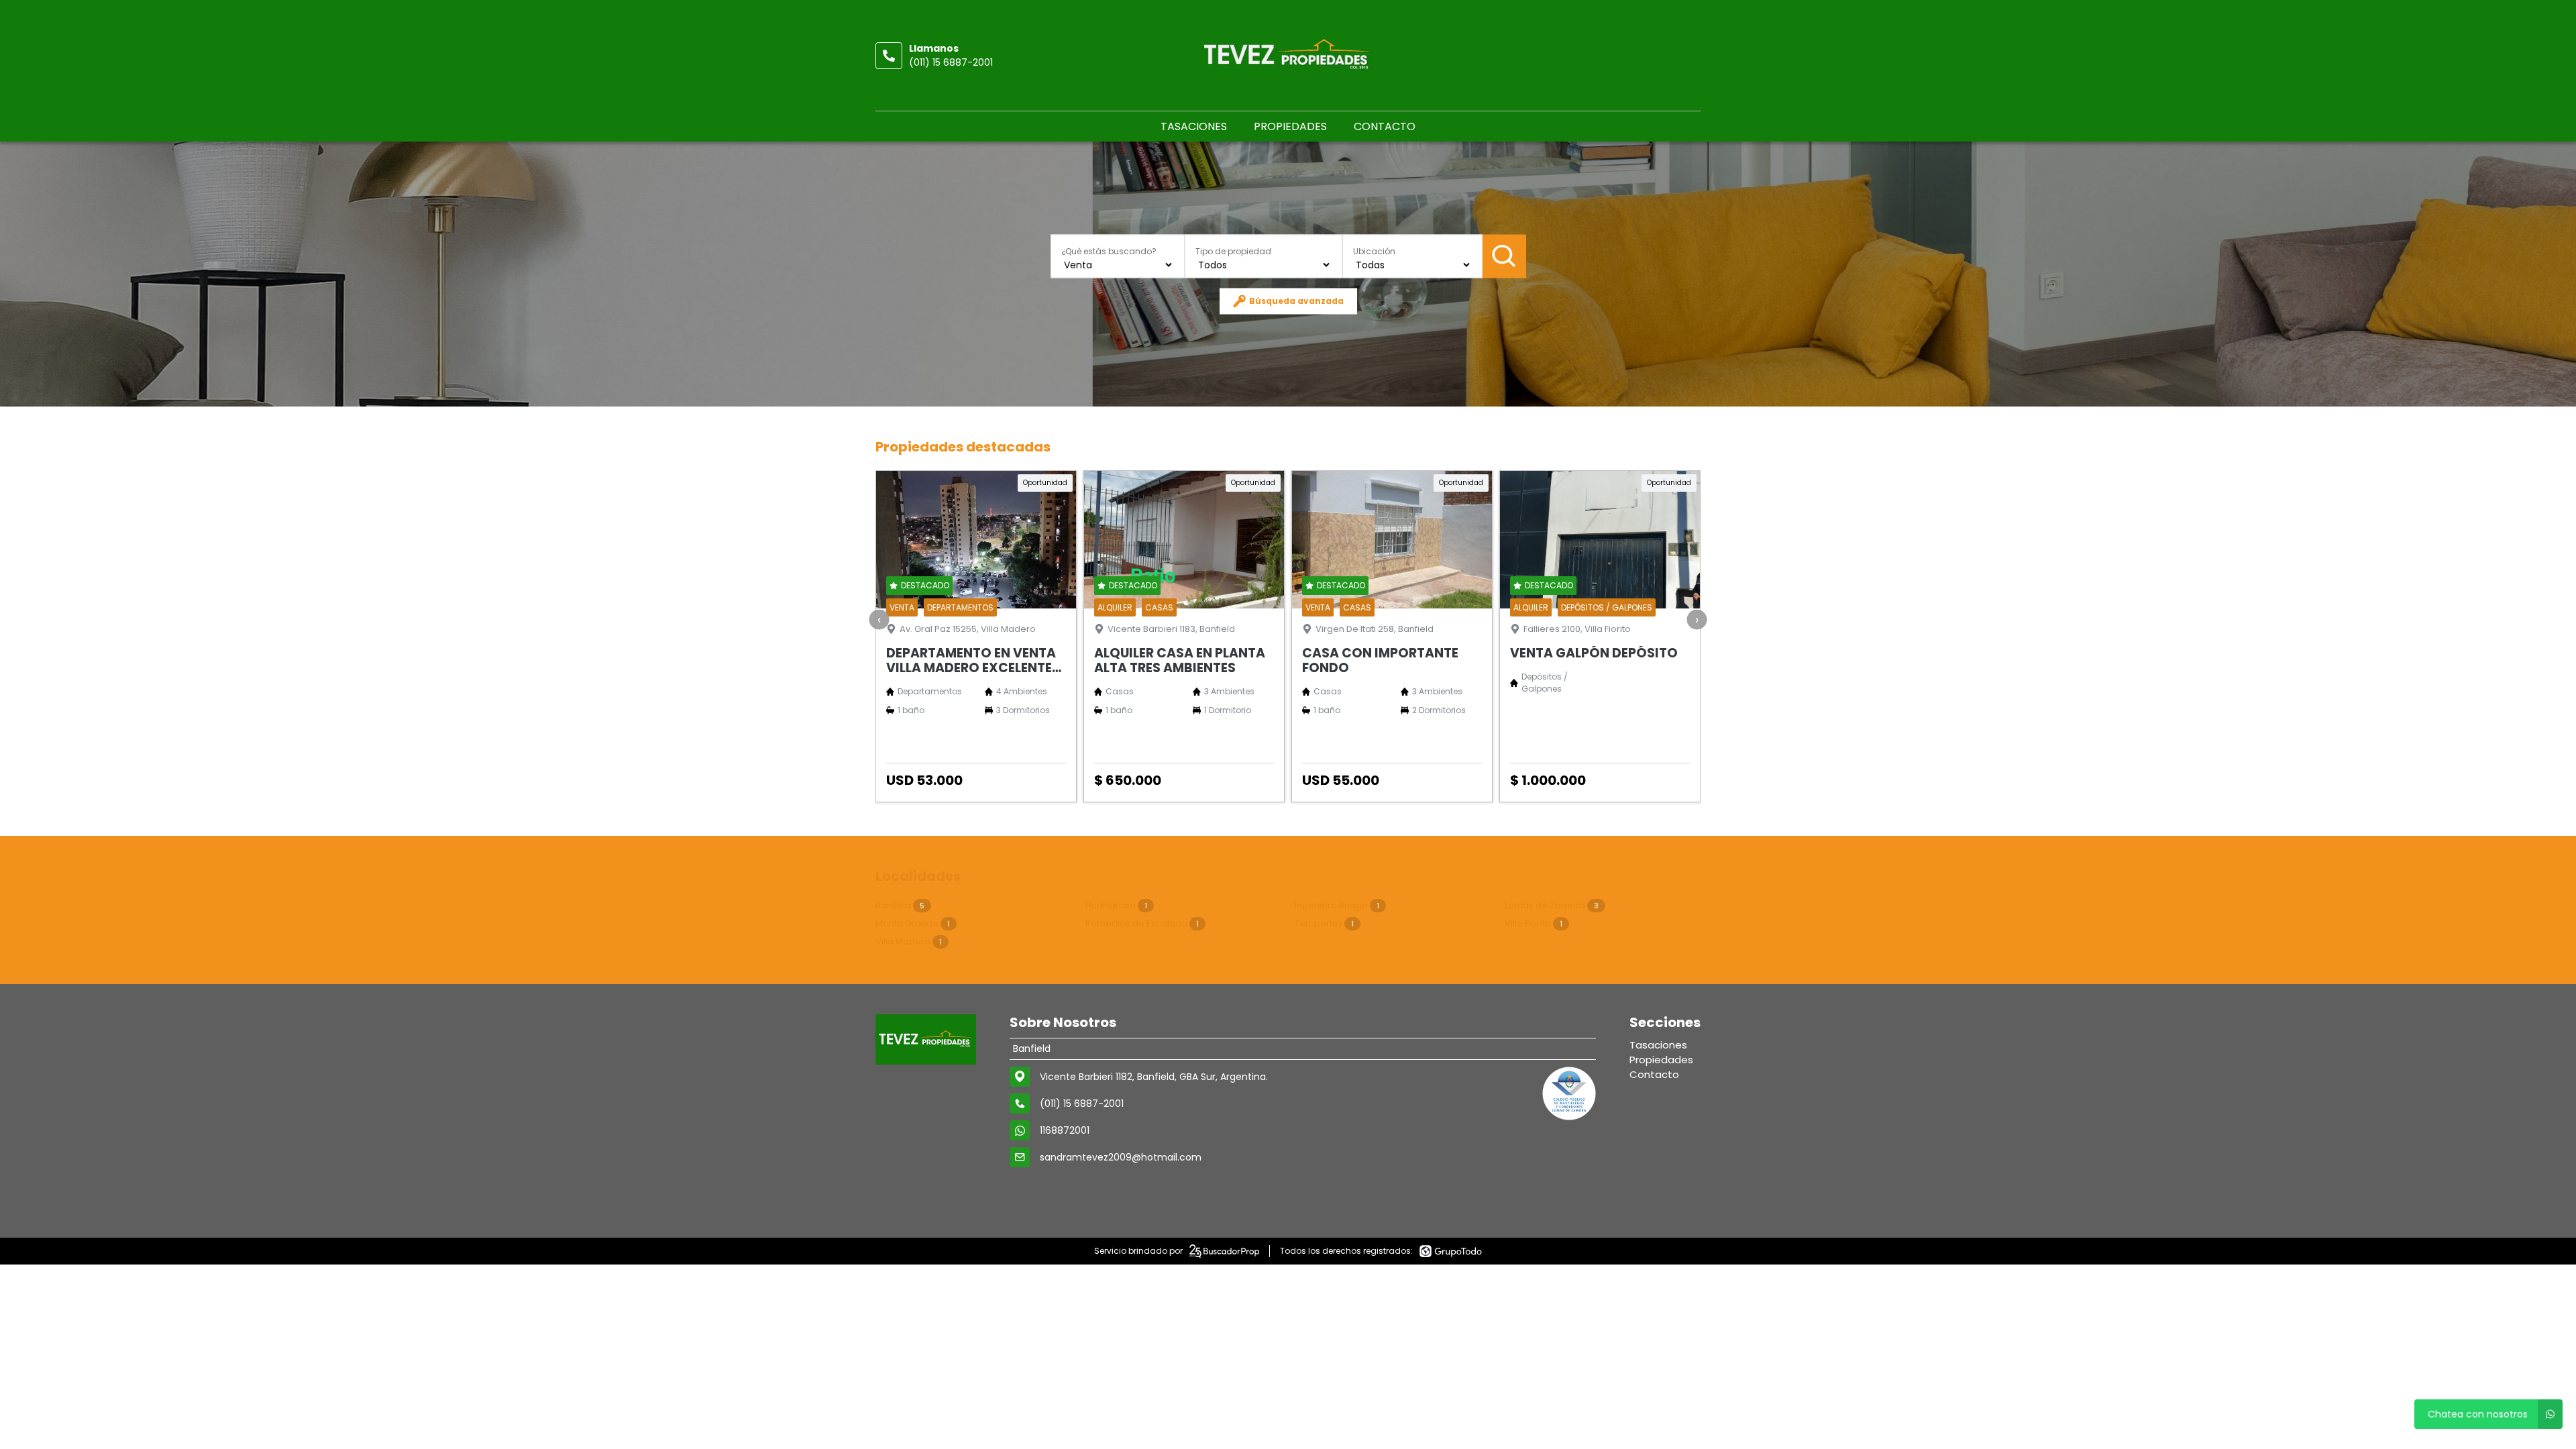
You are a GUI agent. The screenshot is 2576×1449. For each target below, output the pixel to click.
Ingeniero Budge (1337, 905)
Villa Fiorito (1534, 923)
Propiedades (1290, 126)
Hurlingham (1116, 905)
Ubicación (1374, 251)
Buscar (1504, 256)
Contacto (1385, 126)
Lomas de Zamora (1552, 905)
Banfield (900, 905)
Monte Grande (913, 923)
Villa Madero (909, 942)
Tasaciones (1194, 126)
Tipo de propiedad (1233, 251)
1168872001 (1065, 1130)
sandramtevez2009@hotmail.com (1121, 1157)
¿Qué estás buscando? (1109, 251)
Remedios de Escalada (1142, 923)
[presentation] (879, 620)
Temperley (1324, 923)
